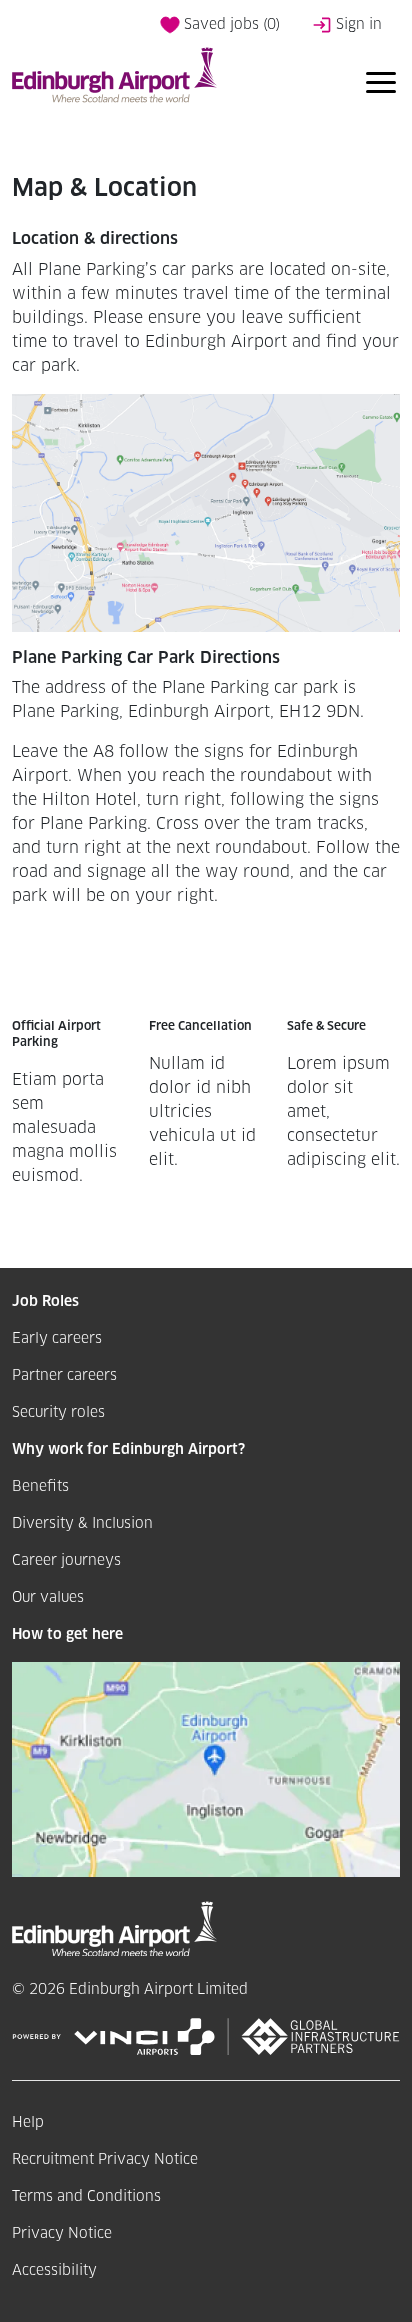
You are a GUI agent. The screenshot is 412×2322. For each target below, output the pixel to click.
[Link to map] (206, 1769)
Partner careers (64, 1376)
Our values (48, 1598)
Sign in (357, 25)
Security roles (58, 1413)
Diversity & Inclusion (82, 1524)
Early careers (57, 1339)
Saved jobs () (230, 25)
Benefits (40, 1487)
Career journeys (66, 1561)
